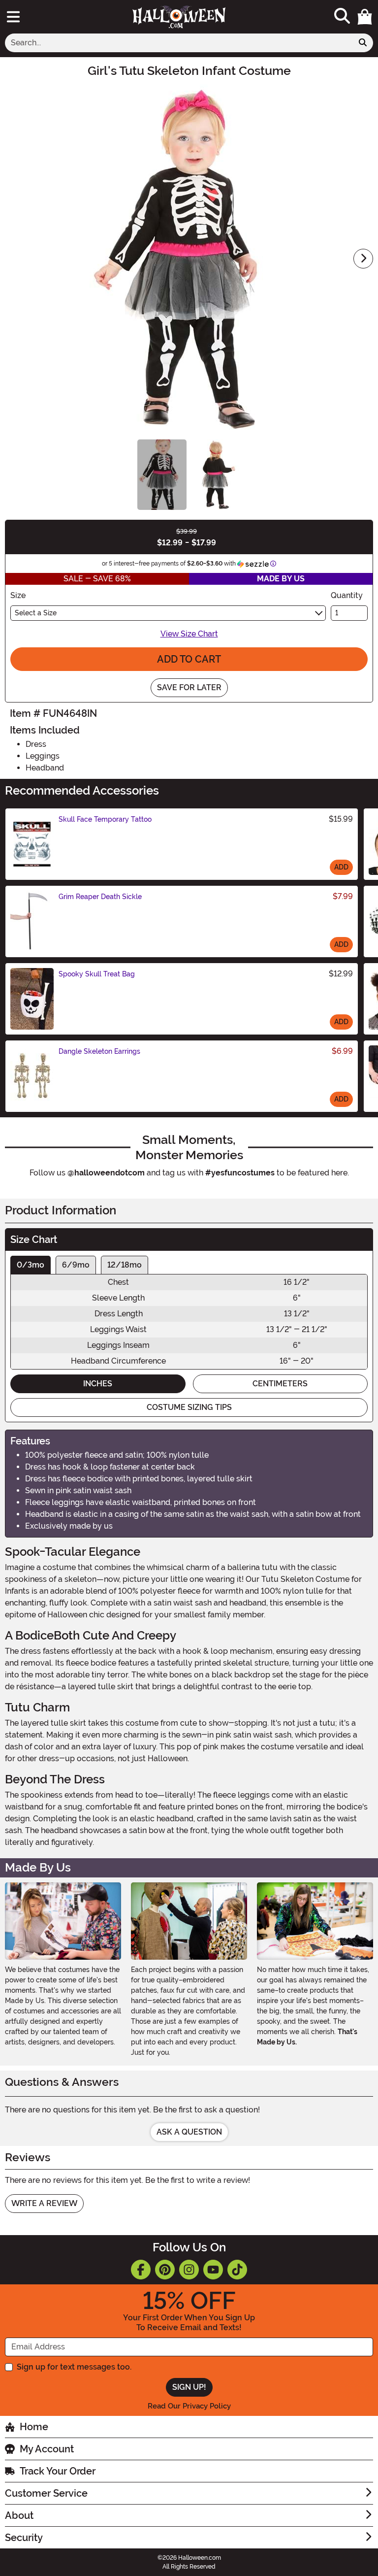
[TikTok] (237, 2270)
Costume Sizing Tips (189, 1407)
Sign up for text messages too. (74, 2367)
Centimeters (280, 1384)
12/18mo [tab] (125, 1265)
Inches (98, 1384)
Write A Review (44, 2203)
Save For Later (189, 687)
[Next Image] (363, 259)
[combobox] (179, 43)
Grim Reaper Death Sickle (100, 897)
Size (18, 595)
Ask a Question (189, 2132)
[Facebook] (141, 2270)
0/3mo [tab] (31, 1265)
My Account (47, 2449)
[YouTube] (213, 2270)
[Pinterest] (165, 2270)
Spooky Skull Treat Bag (97, 974)
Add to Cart (189, 659)
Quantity (347, 595)
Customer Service (46, 2493)
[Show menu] (13, 17)
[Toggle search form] (342, 17)
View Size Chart (189, 634)
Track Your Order (58, 2471)
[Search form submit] (363, 43)
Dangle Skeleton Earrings (99, 1051)
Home (34, 2427)
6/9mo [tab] (76, 1265)
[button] (365, 17)
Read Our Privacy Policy (189, 2406)
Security (24, 2538)
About (19, 2515)
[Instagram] (189, 2270)
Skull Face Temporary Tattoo (105, 819)
